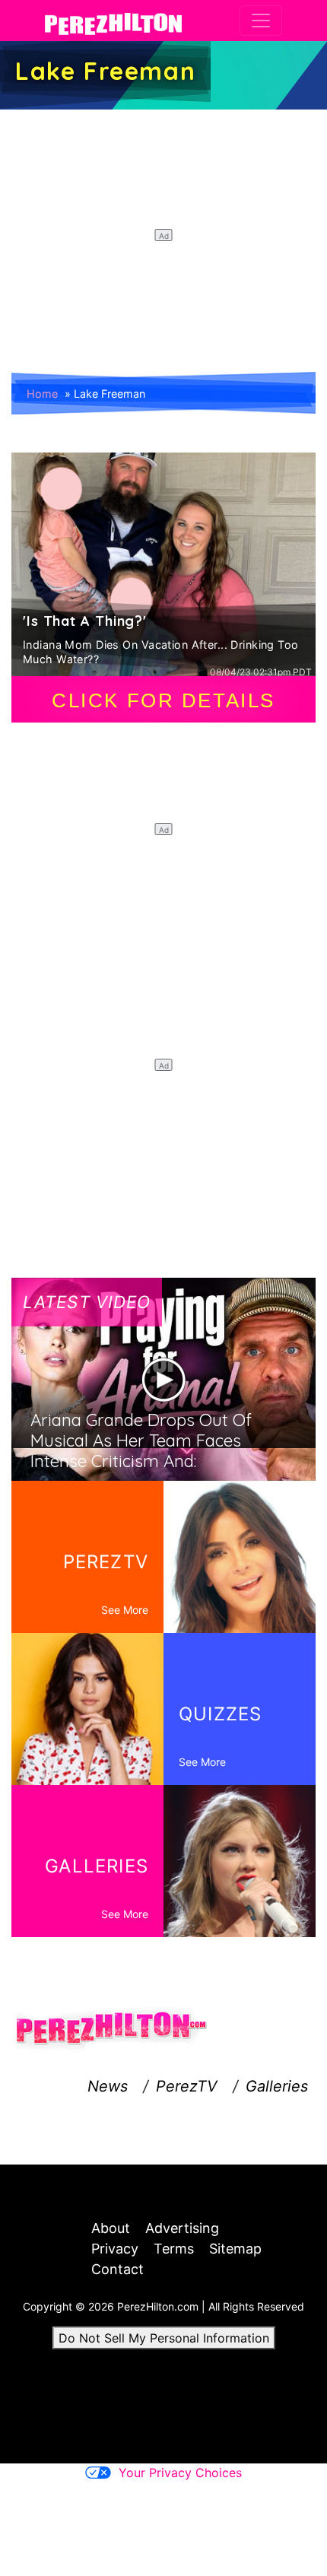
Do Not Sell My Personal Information (164, 2338)
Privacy (115, 2249)
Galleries (277, 2086)
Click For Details (163, 700)
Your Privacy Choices (180, 2473)
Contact (117, 2269)
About (111, 2228)
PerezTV (187, 2086)
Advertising (182, 2228)
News (108, 2086)
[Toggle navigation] (261, 21)
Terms (174, 2249)
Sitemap (235, 2249)
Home (42, 394)
